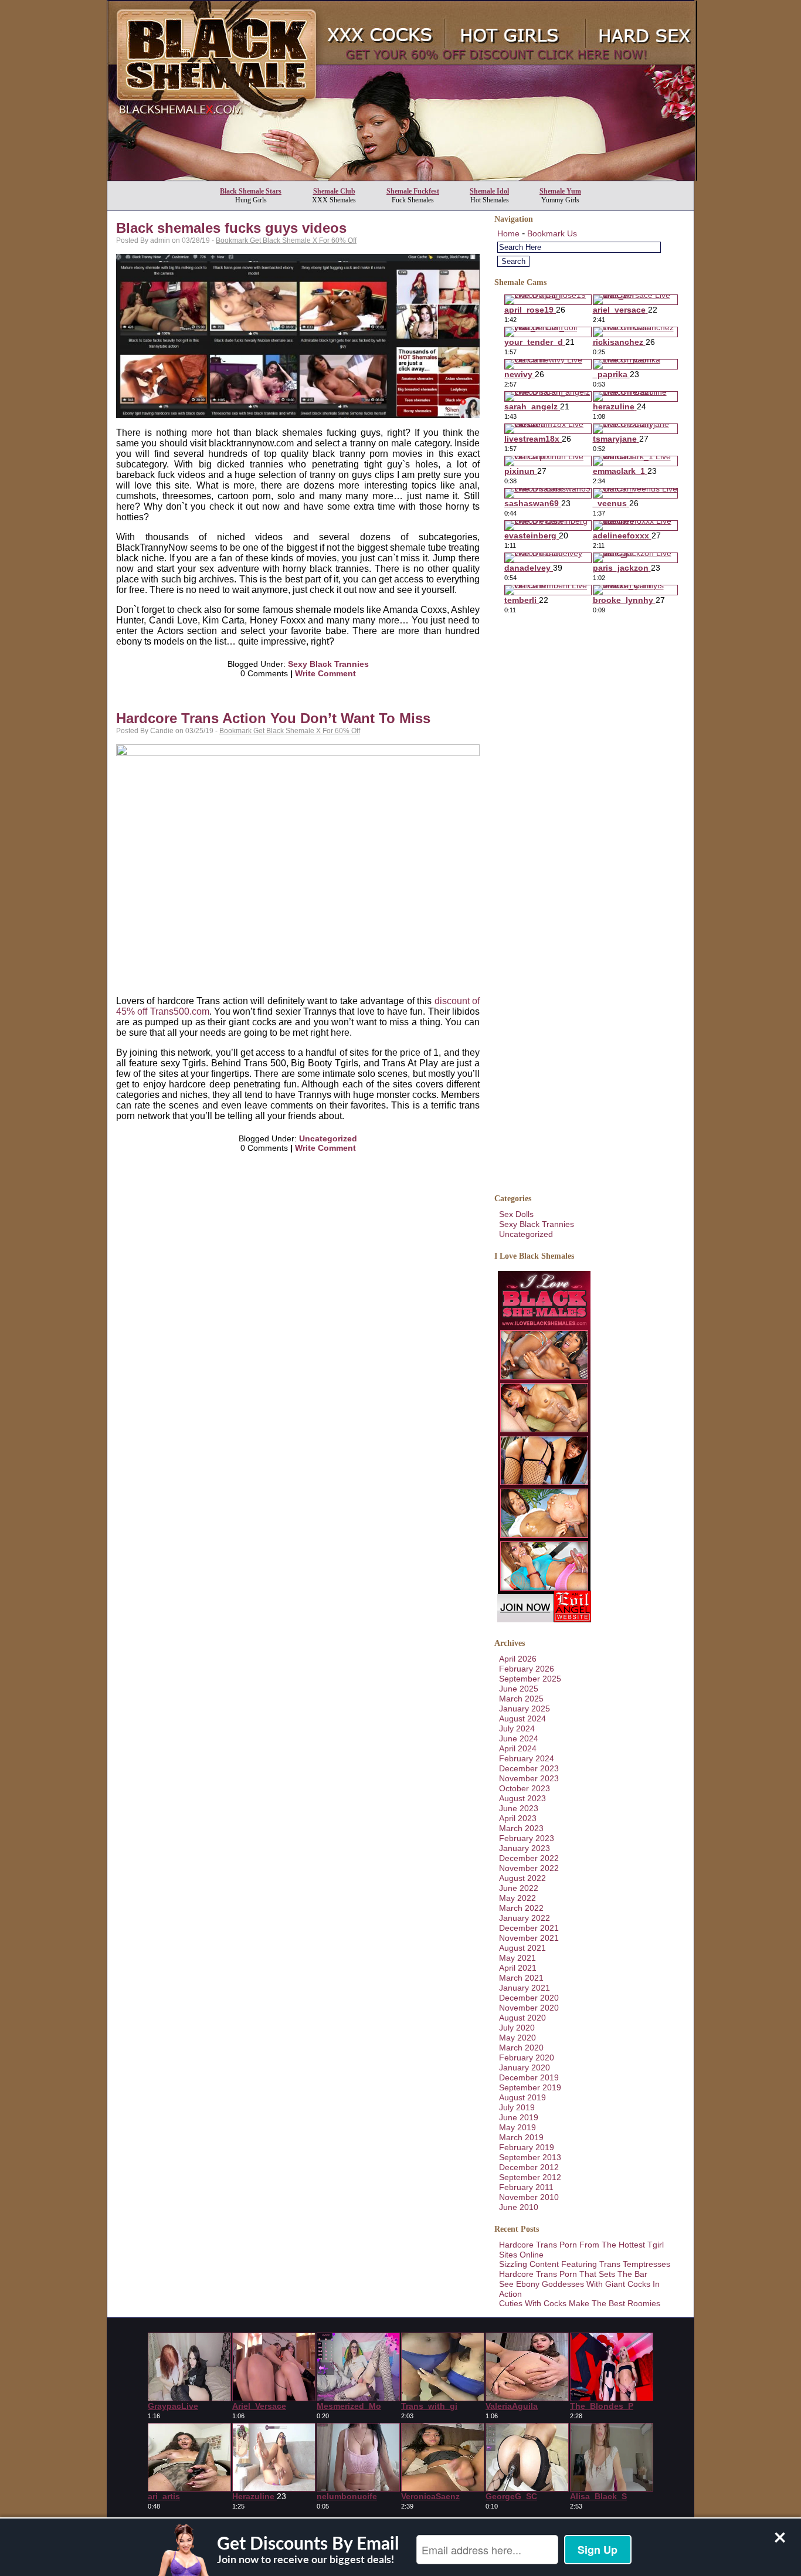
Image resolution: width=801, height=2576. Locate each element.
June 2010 (519, 2207)
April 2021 (518, 1968)
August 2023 (522, 1798)
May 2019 (517, 2127)
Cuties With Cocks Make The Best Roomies (580, 2303)
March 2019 (521, 2137)
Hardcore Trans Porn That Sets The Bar (573, 2274)
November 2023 (529, 1778)
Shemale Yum (560, 191)
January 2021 (525, 1988)
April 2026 (518, 1659)
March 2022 (521, 1908)
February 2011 (526, 2187)
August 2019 (522, 2097)
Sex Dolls (516, 1214)
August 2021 (522, 1948)
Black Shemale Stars (251, 191)
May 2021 (517, 1958)
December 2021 (529, 1928)
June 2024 (519, 1738)
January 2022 (525, 1918)
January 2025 (525, 1709)
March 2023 (521, 1828)
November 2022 (529, 1868)
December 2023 (529, 1768)
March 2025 (521, 1699)
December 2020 (529, 1998)
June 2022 (519, 1888)
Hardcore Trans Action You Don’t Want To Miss (273, 718)
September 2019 (530, 2087)
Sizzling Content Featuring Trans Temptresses (585, 2264)
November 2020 (529, 2008)
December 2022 (529, 1858)
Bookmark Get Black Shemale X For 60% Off (286, 240)
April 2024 (518, 1748)
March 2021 (521, 1978)
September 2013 (530, 2157)
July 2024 (517, 1728)
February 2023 (527, 1838)
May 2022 (517, 1898)
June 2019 (519, 2117)
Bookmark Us (552, 233)
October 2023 (525, 1788)
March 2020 (521, 2048)
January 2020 (525, 2067)
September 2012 (530, 2177)
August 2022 (522, 1878)
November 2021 (529, 1938)
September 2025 (530, 1679)
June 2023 (519, 1808)
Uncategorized (328, 1138)
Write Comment (325, 673)
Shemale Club (334, 191)
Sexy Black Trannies (328, 664)
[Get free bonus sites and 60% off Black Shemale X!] (402, 177)
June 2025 (519, 1689)
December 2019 (529, 2077)
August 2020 (522, 2018)
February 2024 (527, 1758)
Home (508, 233)
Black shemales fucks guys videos (231, 228)
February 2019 (527, 2147)
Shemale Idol (489, 191)
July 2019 (517, 2107)
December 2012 (529, 2167)
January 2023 (525, 1848)
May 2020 (517, 2038)
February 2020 (527, 2058)
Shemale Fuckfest (413, 191)
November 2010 (529, 2197)
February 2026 (527, 1669)
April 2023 (518, 1818)
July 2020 (517, 2028)
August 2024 (522, 1719)
